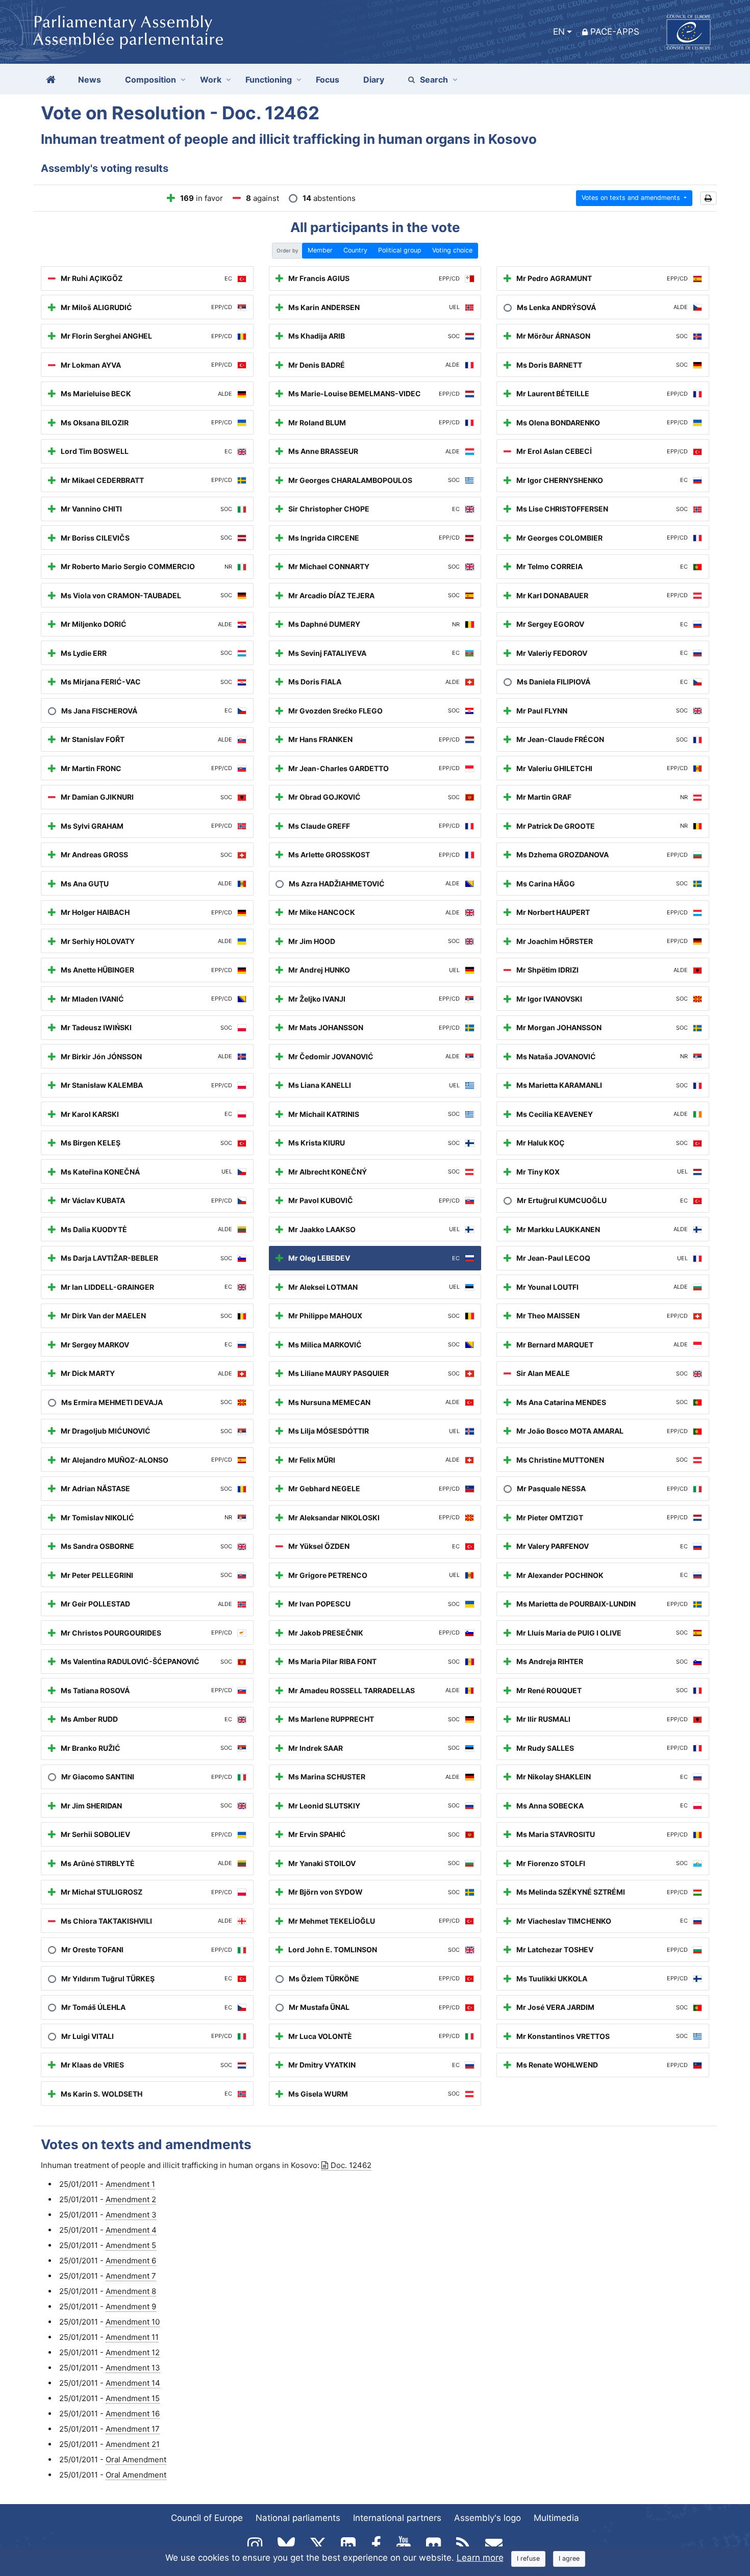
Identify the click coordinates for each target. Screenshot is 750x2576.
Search (434, 80)
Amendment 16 (133, 2414)
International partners (397, 2518)
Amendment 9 (131, 2306)
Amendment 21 (133, 2444)
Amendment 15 (133, 2398)
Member (320, 250)
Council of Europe (207, 2518)
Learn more (480, 2558)
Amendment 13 (133, 2368)
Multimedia (556, 2518)
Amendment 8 (131, 2291)
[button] (708, 198)
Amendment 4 (131, 2230)
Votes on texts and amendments (632, 198)
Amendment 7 (131, 2276)
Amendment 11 (132, 2337)
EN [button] (559, 32)
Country (355, 250)
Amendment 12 (133, 2352)
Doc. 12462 (351, 2165)
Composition (151, 80)
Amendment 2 (131, 2199)
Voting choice (452, 250)
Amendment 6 (131, 2261)
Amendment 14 (133, 2383)
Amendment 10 (133, 2322)
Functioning (269, 80)
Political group (400, 250)
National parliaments (298, 2518)
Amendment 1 (130, 2184)
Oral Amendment (136, 2459)
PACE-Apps (615, 32)
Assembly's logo (487, 2518)
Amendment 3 (131, 2215)
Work (211, 80)
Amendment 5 (131, 2245)
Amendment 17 (133, 2429)
